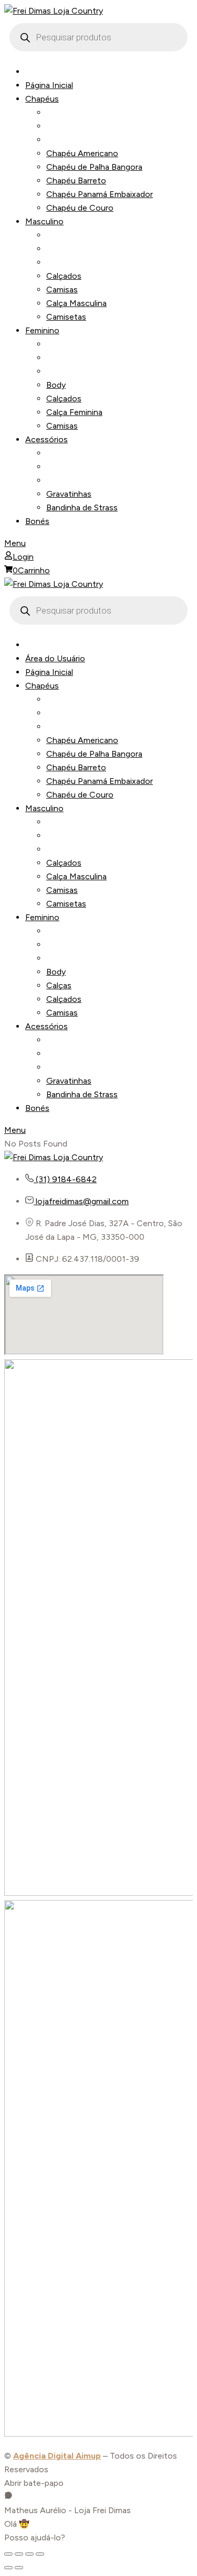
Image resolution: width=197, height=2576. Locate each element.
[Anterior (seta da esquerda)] (8, 2568)
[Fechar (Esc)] (40, 2554)
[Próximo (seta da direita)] (19, 2568)
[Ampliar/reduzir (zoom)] (8, 2554)
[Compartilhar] (29, 2554)
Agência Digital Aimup (57, 2456)
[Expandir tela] (19, 2554)
